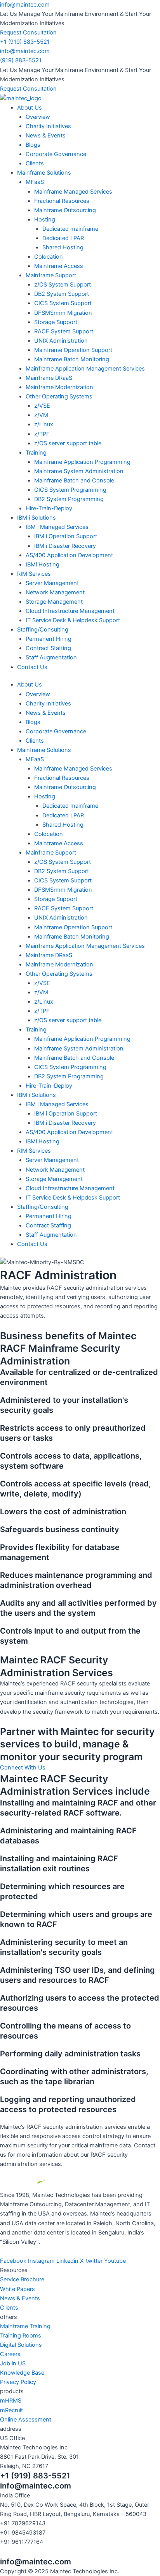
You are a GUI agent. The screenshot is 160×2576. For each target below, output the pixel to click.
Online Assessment (26, 2420)
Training (36, 453)
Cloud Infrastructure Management (70, 611)
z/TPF (42, 434)
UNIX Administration (61, 341)
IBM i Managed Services (57, 527)
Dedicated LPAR (63, 238)
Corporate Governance (56, 154)
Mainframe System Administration (79, 471)
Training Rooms (21, 2336)
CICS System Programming (70, 490)
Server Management (52, 583)
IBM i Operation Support (66, 536)
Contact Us (32, 667)
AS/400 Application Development (69, 555)
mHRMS (11, 2401)
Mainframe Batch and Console (74, 481)
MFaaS (35, 182)
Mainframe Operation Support (73, 350)
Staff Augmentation (51, 657)
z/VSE (42, 406)
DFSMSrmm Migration (63, 313)
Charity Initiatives (48, 126)
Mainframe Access (59, 266)
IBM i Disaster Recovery (65, 546)
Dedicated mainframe (70, 229)
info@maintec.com (25, 5)
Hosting (45, 220)
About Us (30, 108)
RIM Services (34, 574)
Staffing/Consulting (43, 630)
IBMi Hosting (43, 565)
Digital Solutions (21, 2345)
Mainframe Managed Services (73, 192)
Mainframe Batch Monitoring (72, 359)
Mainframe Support (51, 275)
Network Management (55, 592)
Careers (10, 2354)
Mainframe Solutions (44, 173)
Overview (38, 117)
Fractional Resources (62, 201)
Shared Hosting (63, 247)
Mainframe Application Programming (82, 462)
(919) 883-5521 (21, 60)
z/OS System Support (63, 285)
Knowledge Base (22, 2373)
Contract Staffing (48, 648)
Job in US (13, 2363)
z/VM (41, 415)
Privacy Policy (18, 2382)
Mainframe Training (25, 2326)
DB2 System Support (62, 294)
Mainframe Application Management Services (85, 369)
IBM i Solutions (37, 518)
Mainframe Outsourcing (65, 210)
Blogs (33, 145)
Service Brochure (22, 2279)
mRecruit (11, 2410)
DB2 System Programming (69, 499)
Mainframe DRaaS (49, 378)
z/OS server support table (68, 443)
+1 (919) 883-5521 (25, 42)
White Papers (17, 2289)
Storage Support (56, 322)
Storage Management (54, 602)
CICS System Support (63, 303)
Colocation (49, 257)
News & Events (46, 136)
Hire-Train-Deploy (49, 508)
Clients (35, 163)
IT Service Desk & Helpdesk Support (73, 620)
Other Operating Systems (59, 396)
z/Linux (44, 424)
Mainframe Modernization (59, 387)
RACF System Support (64, 331)
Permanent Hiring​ (49, 639)
